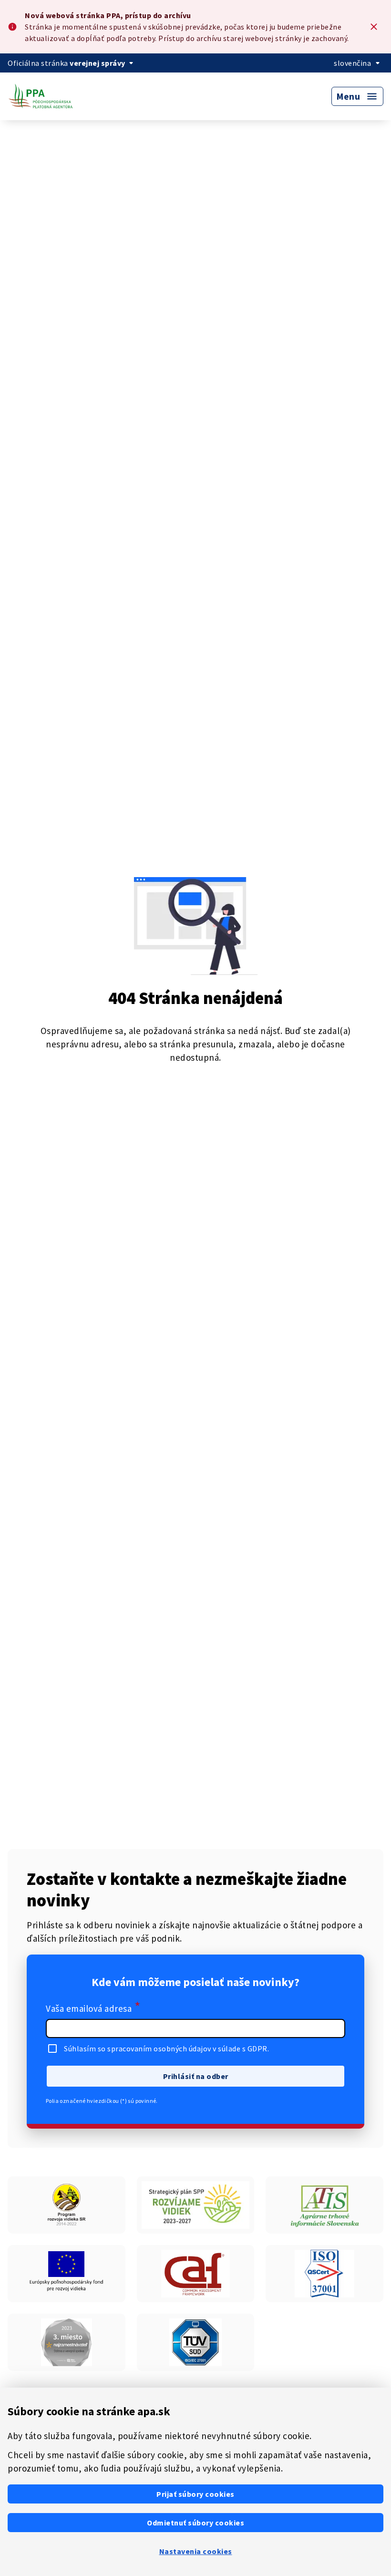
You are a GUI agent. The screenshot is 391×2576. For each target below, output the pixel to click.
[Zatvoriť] (374, 27)
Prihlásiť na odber (196, 2076)
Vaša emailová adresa (93, 2007)
